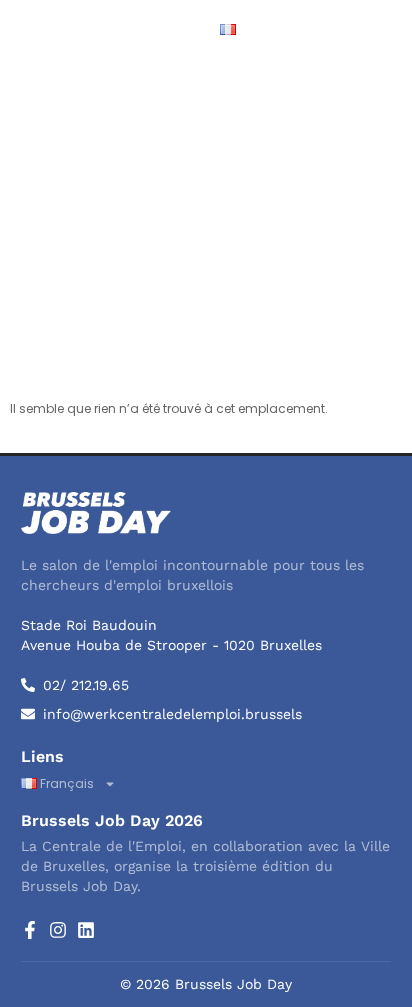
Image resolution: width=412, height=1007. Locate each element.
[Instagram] (58, 930)
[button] (378, 30)
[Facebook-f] (30, 930)
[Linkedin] (86, 930)
